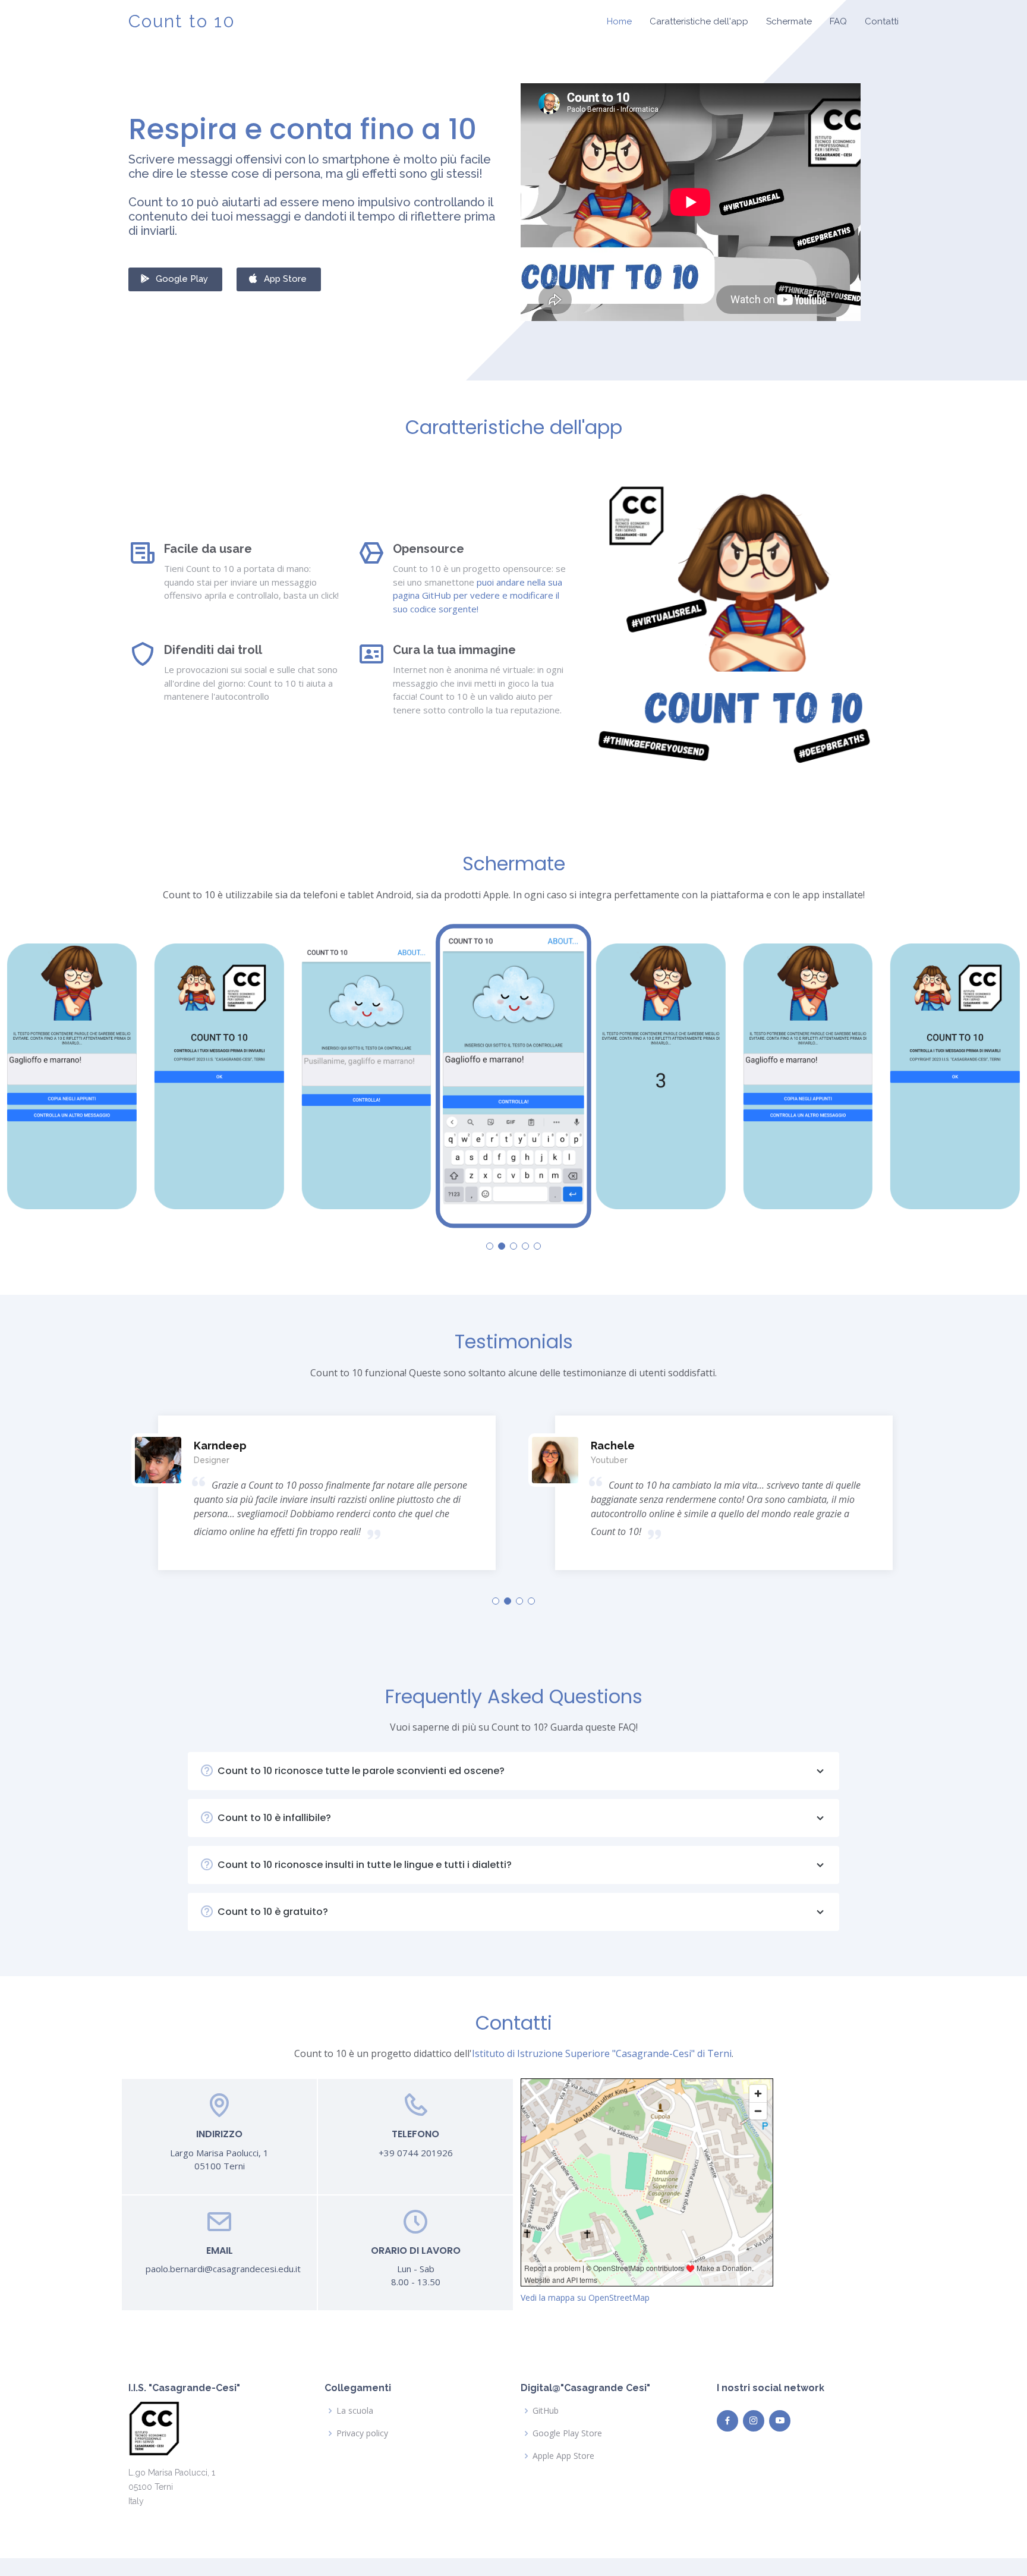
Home (619, 21)
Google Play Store (567, 2433)
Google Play (182, 279)
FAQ (838, 21)
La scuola (355, 2411)
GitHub (546, 2411)
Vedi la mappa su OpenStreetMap (585, 2297)
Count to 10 (182, 21)
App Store (285, 279)
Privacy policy (362, 2433)
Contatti (882, 21)
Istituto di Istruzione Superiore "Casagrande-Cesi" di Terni (602, 2053)
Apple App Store (563, 2456)
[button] (490, 1246)
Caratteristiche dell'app (699, 21)
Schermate (789, 21)
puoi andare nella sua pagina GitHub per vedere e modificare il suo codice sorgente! (478, 595)
